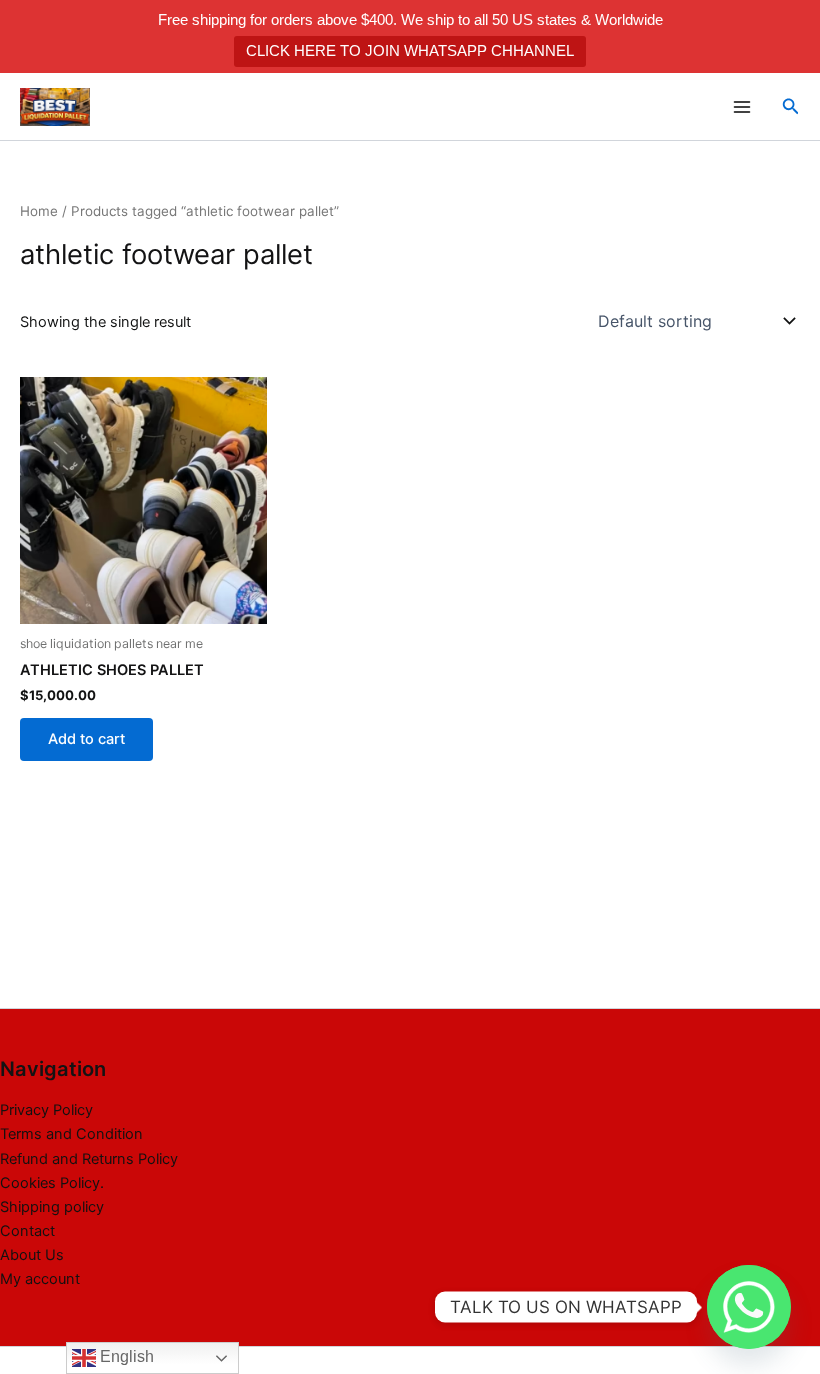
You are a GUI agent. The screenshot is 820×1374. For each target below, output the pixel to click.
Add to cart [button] (86, 739)
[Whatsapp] (749, 1307)
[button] (791, 106)
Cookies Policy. (52, 1183)
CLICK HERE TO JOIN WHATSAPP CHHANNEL (410, 50)
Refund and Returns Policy (89, 1159)
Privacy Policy (46, 1110)
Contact (27, 1231)
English (125, 1356)
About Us (32, 1255)
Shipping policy (52, 1207)
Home (39, 211)
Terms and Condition (71, 1134)
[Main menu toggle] (741, 106)
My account (40, 1279)
